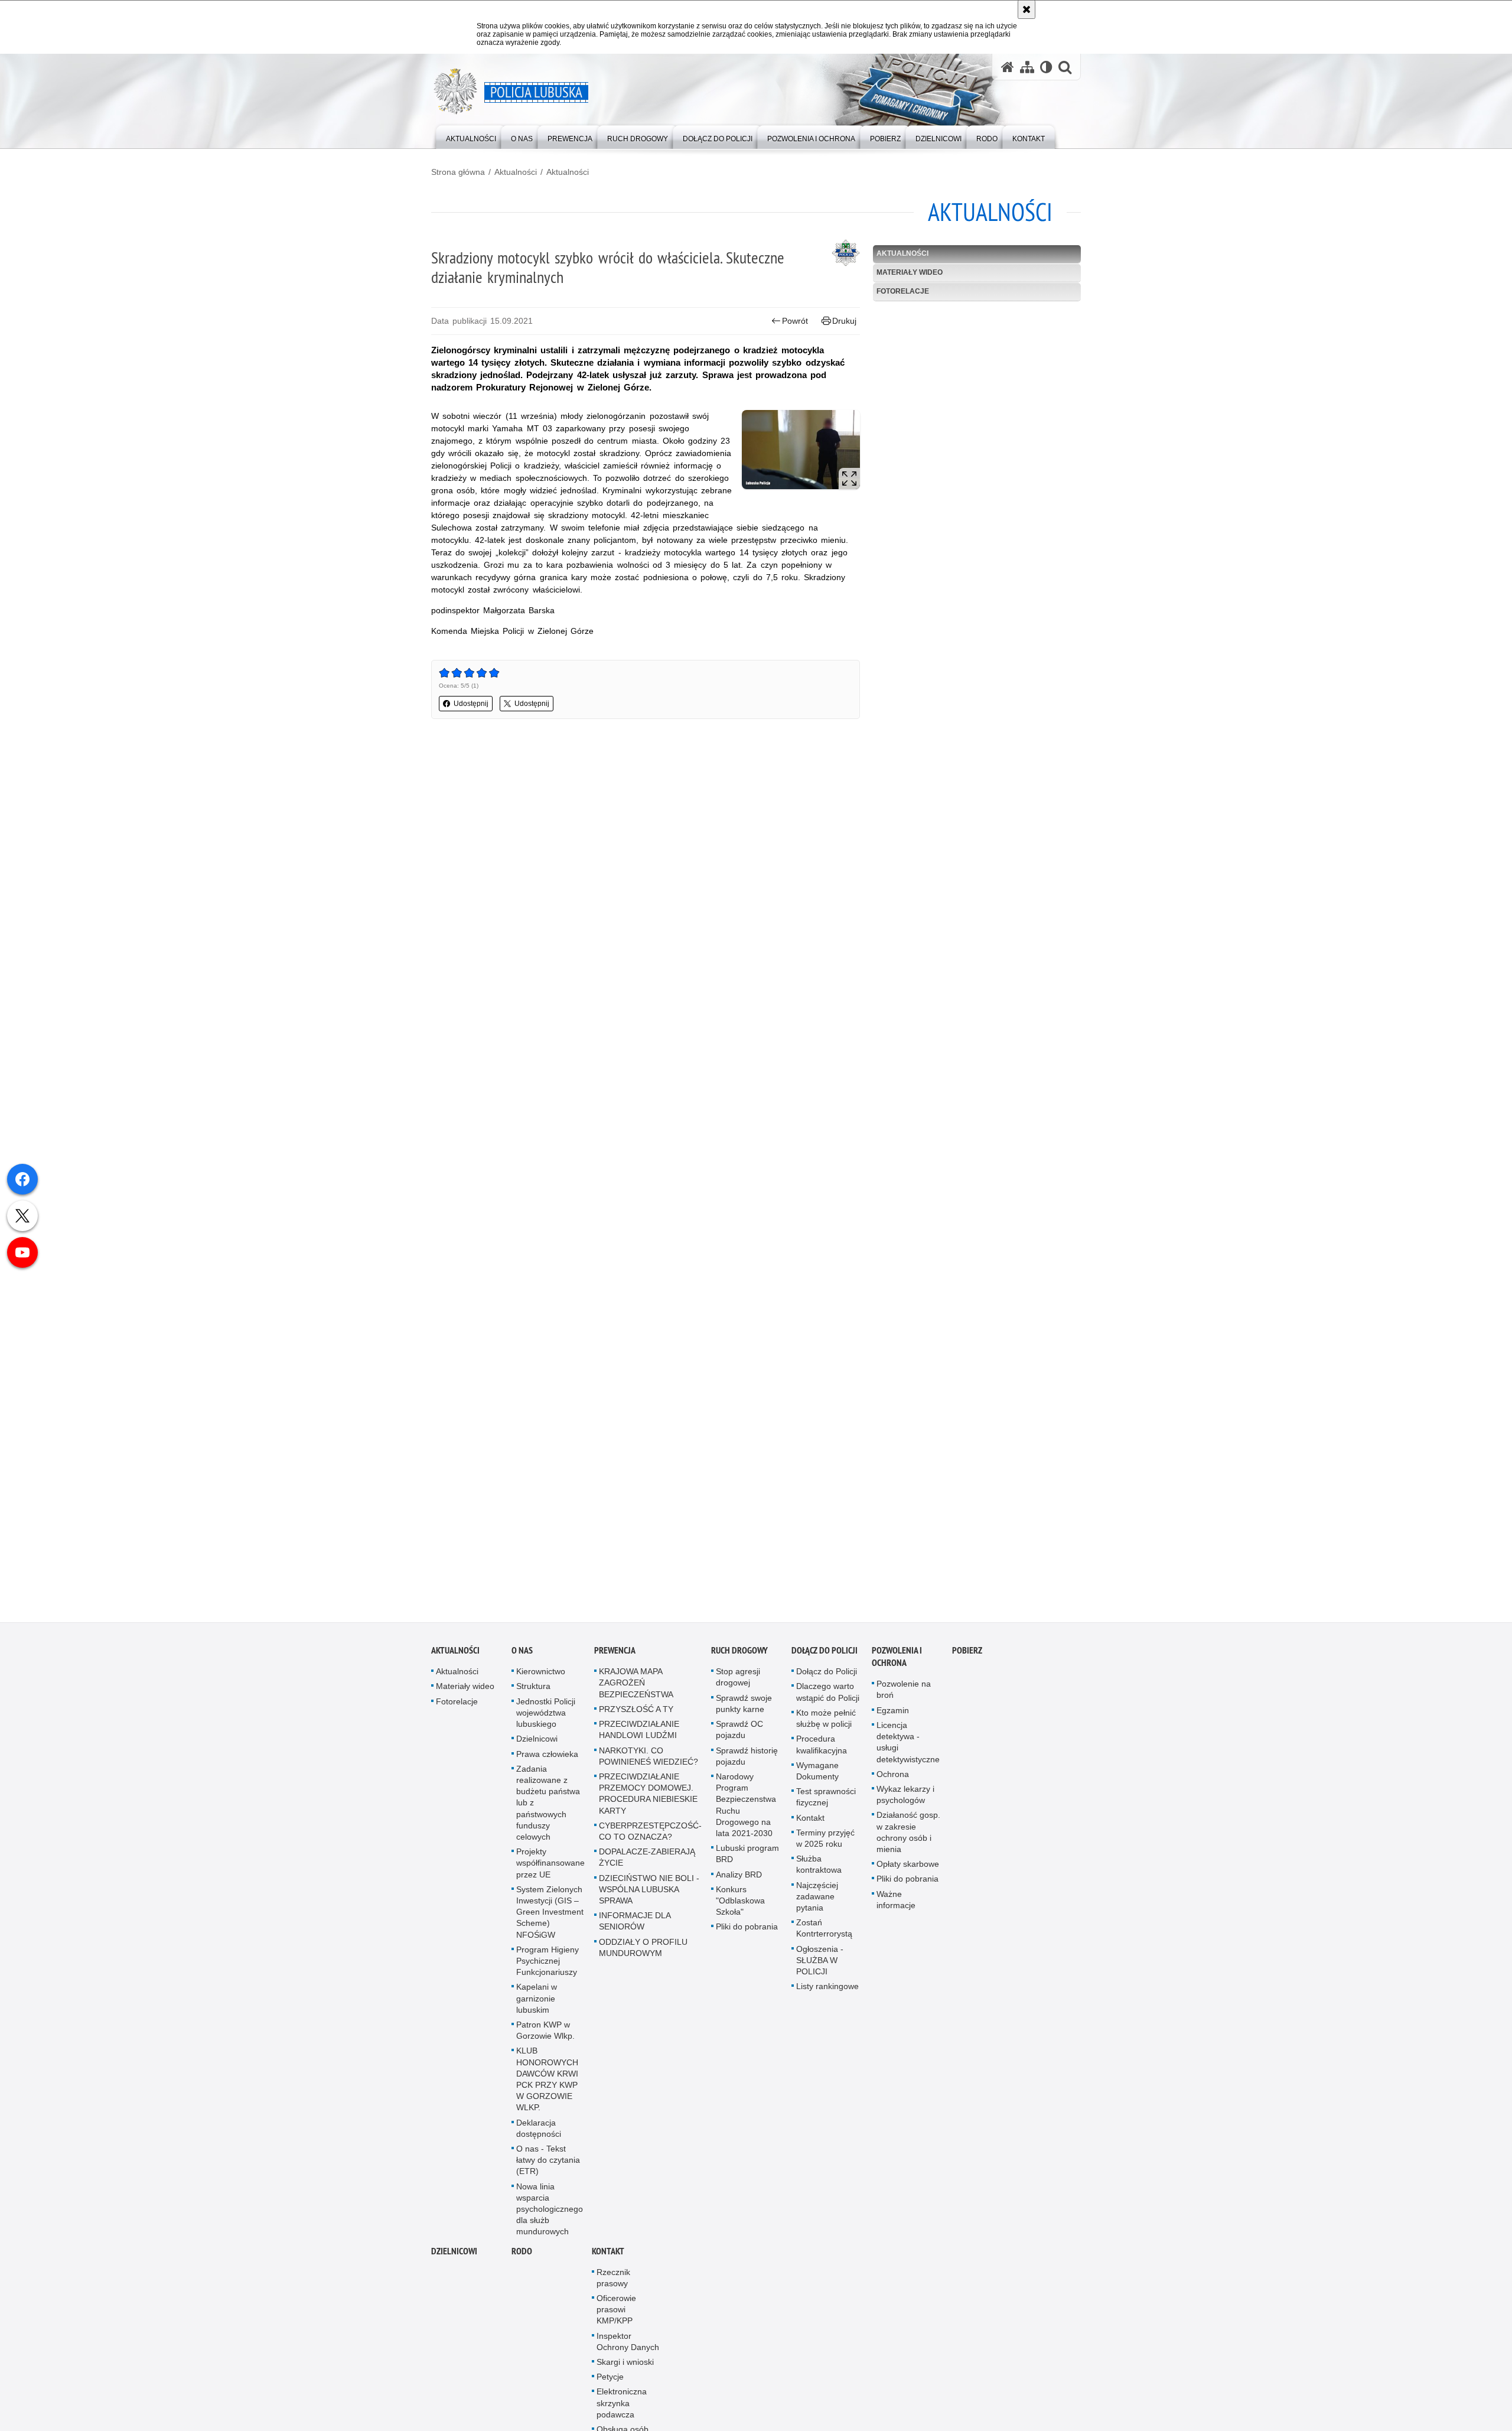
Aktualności (516, 172)
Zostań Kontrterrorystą (824, 1932)
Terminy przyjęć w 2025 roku (825, 1841)
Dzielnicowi (537, 1742)
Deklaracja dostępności (539, 2131)
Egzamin (893, 1713)
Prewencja (615, 1654)
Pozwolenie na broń (904, 1693)
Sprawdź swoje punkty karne (744, 1706)
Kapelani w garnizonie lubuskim (537, 2002)
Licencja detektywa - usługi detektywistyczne (908, 1746)
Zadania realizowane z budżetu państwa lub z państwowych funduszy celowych (548, 1806)
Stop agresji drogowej (738, 1680)
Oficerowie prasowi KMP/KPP (616, 2313)
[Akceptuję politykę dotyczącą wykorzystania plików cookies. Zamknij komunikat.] (1027, 9)
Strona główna (458, 172)
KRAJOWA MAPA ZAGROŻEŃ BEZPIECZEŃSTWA (636, 1686)
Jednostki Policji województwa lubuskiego (546, 1716)
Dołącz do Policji (825, 1654)
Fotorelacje (903, 291)
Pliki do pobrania (747, 1930)
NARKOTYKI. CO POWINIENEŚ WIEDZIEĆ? (649, 1759)
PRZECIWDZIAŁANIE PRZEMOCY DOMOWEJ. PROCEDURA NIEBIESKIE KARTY (648, 1797)
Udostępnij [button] (471, 704)
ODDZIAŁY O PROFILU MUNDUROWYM (643, 1950)
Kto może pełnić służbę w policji (826, 1722)
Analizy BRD (739, 1877)
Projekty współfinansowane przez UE (550, 1866)
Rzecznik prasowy (613, 2281)
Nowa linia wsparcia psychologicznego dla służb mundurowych (550, 2212)
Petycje (610, 2380)
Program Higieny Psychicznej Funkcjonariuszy (548, 1964)
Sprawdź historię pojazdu (747, 1759)
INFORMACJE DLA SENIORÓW (635, 1924)
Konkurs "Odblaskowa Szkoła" (740, 1903)
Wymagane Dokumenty (817, 1774)
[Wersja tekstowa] (1046, 67)
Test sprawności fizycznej (826, 1800)
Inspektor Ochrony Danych (628, 2344)
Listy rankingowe (827, 1990)
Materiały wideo (910, 272)
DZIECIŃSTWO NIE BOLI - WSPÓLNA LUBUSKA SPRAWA (649, 1892)
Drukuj (844, 321)
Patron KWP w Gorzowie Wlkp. (545, 2034)
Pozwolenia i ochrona (897, 1660)
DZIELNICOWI (454, 2254)
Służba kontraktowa (819, 1868)
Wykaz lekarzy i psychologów (905, 1798)
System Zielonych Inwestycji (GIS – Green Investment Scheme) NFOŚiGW (550, 1915)
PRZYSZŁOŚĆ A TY (636, 1713)
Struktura (533, 1690)
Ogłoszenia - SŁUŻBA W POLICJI (820, 1963)
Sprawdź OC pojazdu (739, 1733)
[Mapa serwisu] (1027, 67)
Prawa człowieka (547, 1757)
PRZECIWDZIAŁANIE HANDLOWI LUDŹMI (639, 1733)
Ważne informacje (896, 1903)
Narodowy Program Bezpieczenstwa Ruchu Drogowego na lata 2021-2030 (746, 1808)
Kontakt (810, 1821)
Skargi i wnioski (625, 2365)
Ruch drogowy (739, 1654)
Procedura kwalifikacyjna (822, 1748)
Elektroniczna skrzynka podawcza (622, 2406)
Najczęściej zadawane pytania (817, 1899)
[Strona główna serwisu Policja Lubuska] (1008, 67)
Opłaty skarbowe (908, 1867)
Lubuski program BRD (747, 1857)
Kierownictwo (541, 1675)
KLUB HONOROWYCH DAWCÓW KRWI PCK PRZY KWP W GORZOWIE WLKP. (547, 2082)
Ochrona (893, 1777)
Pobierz (967, 1654)
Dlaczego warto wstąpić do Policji (828, 1695)
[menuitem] (471, 136)
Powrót (795, 321)
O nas (522, 1654)
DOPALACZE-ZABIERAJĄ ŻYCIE (647, 1861)
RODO (522, 2254)
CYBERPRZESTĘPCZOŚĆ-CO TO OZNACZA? (650, 1834)
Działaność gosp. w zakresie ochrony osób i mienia (908, 1836)
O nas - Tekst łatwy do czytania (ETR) (548, 2163)
